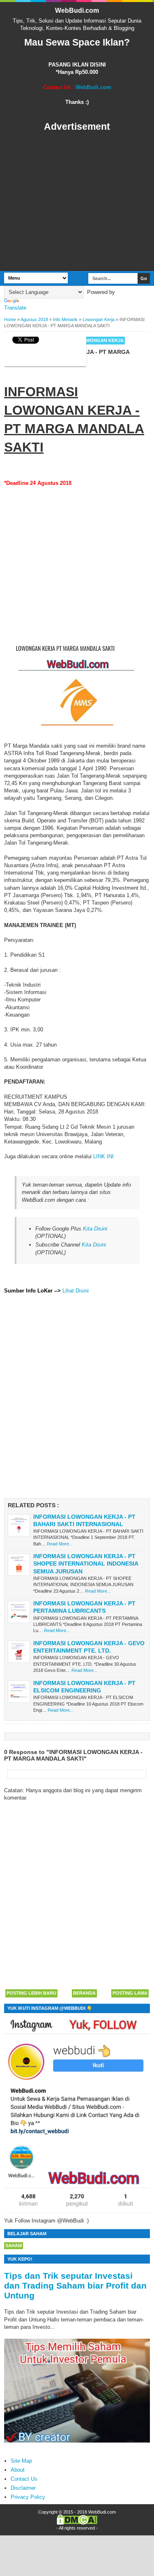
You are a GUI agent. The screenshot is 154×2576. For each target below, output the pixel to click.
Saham (14, 2245)
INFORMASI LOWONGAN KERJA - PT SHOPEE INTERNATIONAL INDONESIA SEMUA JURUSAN (86, 1564)
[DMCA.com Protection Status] (77, 2523)
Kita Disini (95, 1229)
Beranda (84, 1993)
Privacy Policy (28, 2497)
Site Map (21, 2461)
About (18, 2470)
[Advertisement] (77, 202)
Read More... (60, 1544)
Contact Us (24, 2479)
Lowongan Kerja (101, 340)
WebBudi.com (77, 10)
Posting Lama (130, 1993)
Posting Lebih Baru (31, 1993)
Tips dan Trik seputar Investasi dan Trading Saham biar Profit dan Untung (75, 2286)
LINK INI (103, 1156)
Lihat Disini (76, 1291)
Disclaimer (23, 2488)
